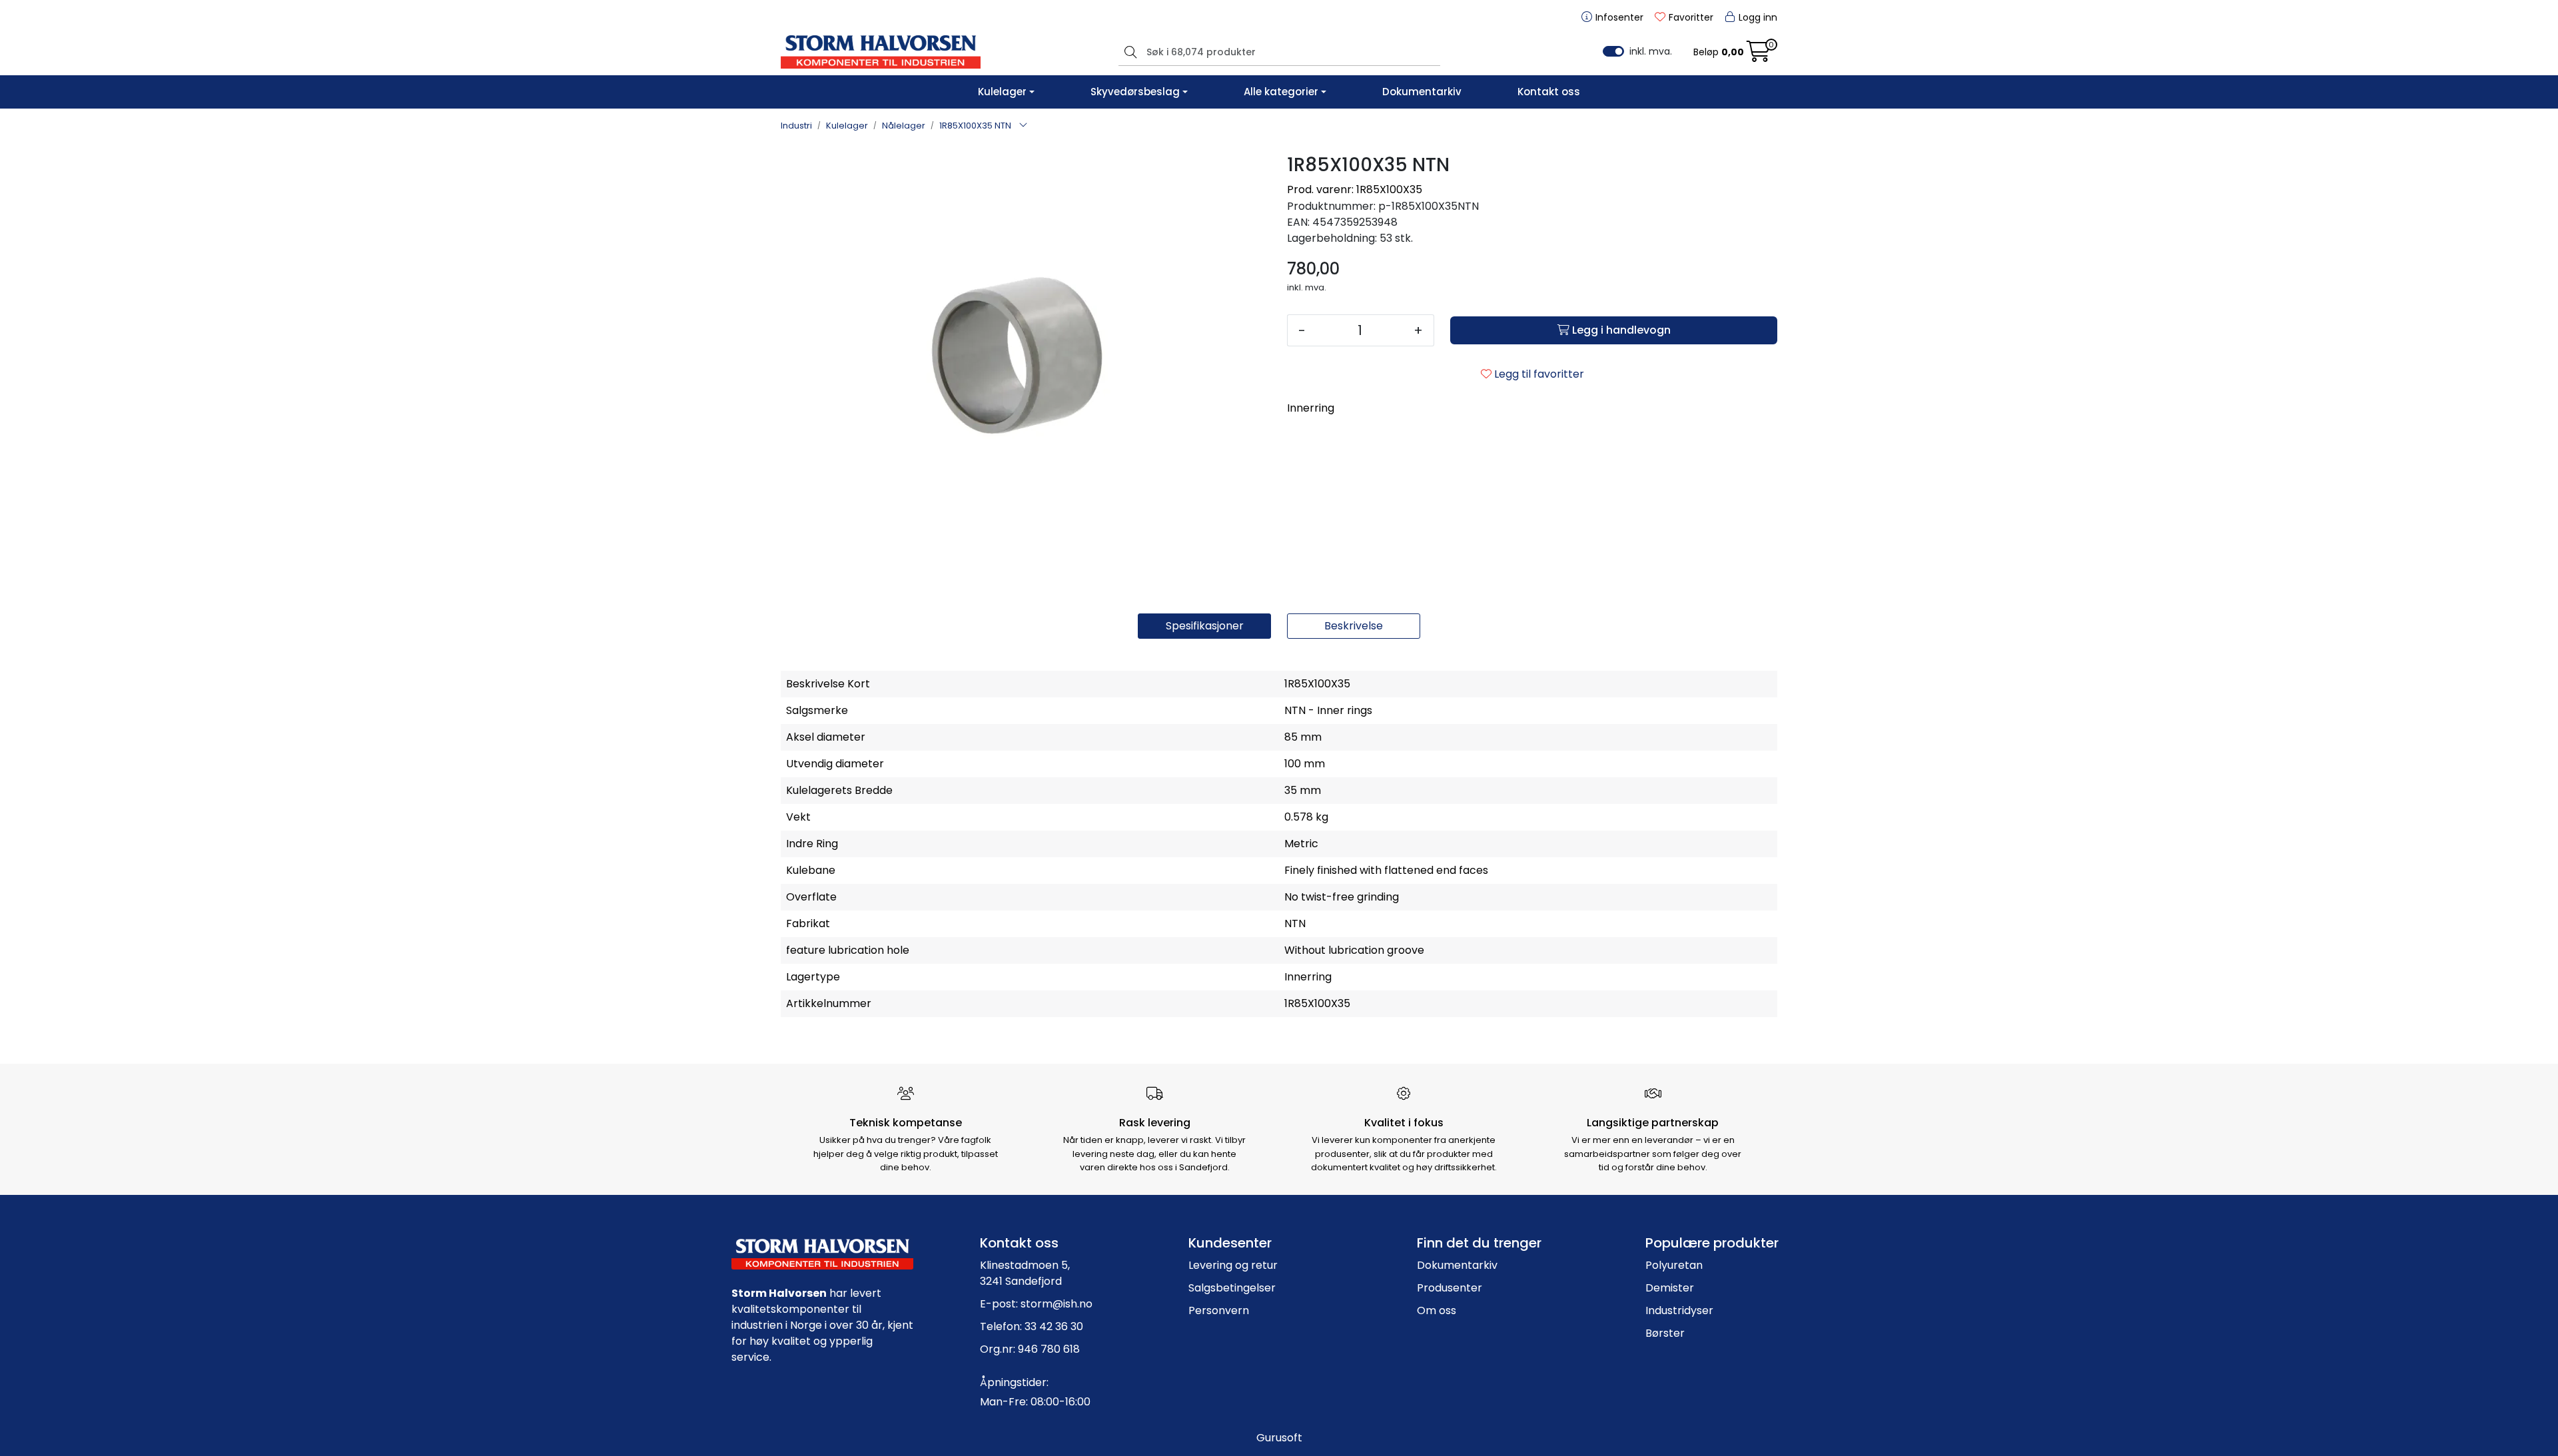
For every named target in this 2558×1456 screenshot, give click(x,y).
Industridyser (1679, 1310)
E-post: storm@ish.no (1036, 1304)
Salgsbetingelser (1232, 1288)
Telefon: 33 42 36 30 (1032, 1326)
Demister (1670, 1288)
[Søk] (1129, 52)
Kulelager (1002, 92)
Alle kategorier (1281, 92)
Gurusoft (1279, 1438)
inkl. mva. (1651, 51)
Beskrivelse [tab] (1354, 626)
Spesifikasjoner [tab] (1205, 626)
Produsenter (1450, 1288)
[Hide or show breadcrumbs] (1023, 126)
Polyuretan (1674, 1265)
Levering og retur (1233, 1265)
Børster (1665, 1333)
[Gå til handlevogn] (1759, 56)
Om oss (1437, 1310)
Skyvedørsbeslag (1135, 92)
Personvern (1219, 1310)
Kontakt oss (1549, 92)
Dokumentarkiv (1422, 92)
